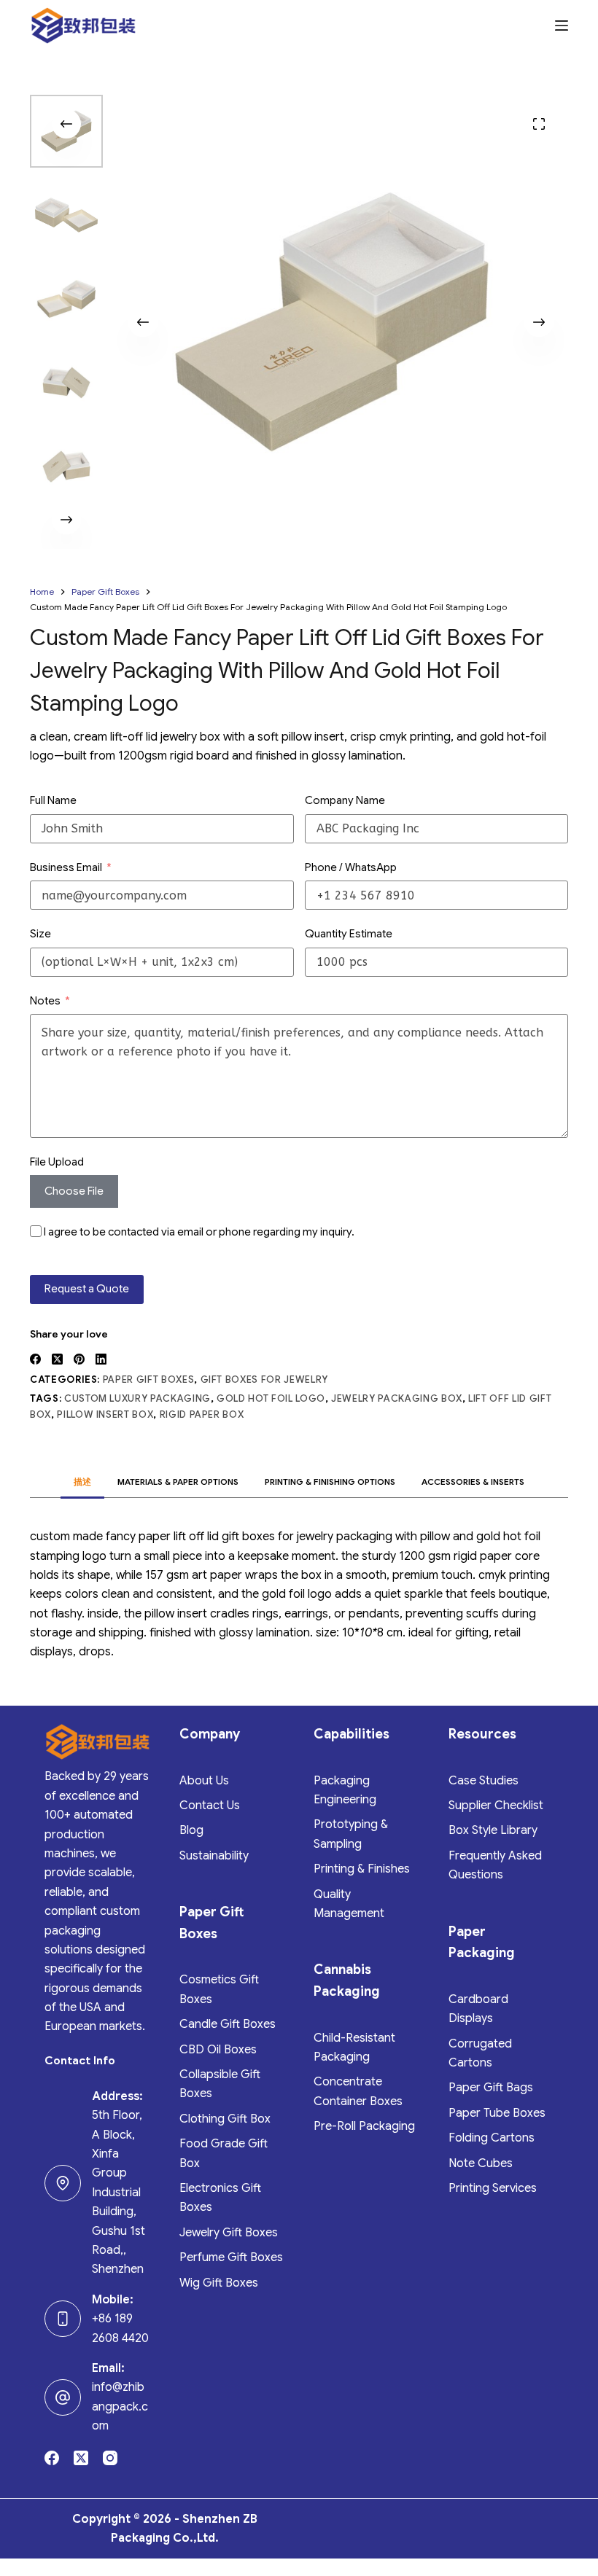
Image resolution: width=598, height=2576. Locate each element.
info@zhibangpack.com (120, 2407)
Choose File (74, 1191)
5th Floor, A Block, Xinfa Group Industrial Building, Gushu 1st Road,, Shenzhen (119, 2192)
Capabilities (352, 1734)
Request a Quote (87, 1289)
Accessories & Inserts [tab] (473, 1482)
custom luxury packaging (137, 1398)
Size (40, 934)
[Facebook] (35, 1359)
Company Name (345, 800)
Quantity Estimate (349, 934)
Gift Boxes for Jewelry (264, 1379)
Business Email (66, 867)
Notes (45, 1001)
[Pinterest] (79, 1359)
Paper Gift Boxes (148, 1379)
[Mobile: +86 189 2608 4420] (63, 2319)
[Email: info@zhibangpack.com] (63, 2397)
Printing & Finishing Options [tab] (330, 1482)
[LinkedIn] (101, 1359)
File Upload (57, 1162)
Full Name (53, 800)
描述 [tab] (82, 1482)
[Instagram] (110, 2458)
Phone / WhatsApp (351, 867)
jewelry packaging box (397, 1398)
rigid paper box (202, 1414)
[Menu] (562, 26)
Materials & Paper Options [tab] (178, 1482)
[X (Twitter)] (57, 1359)
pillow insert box (105, 1414)
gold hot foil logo (271, 1398)
